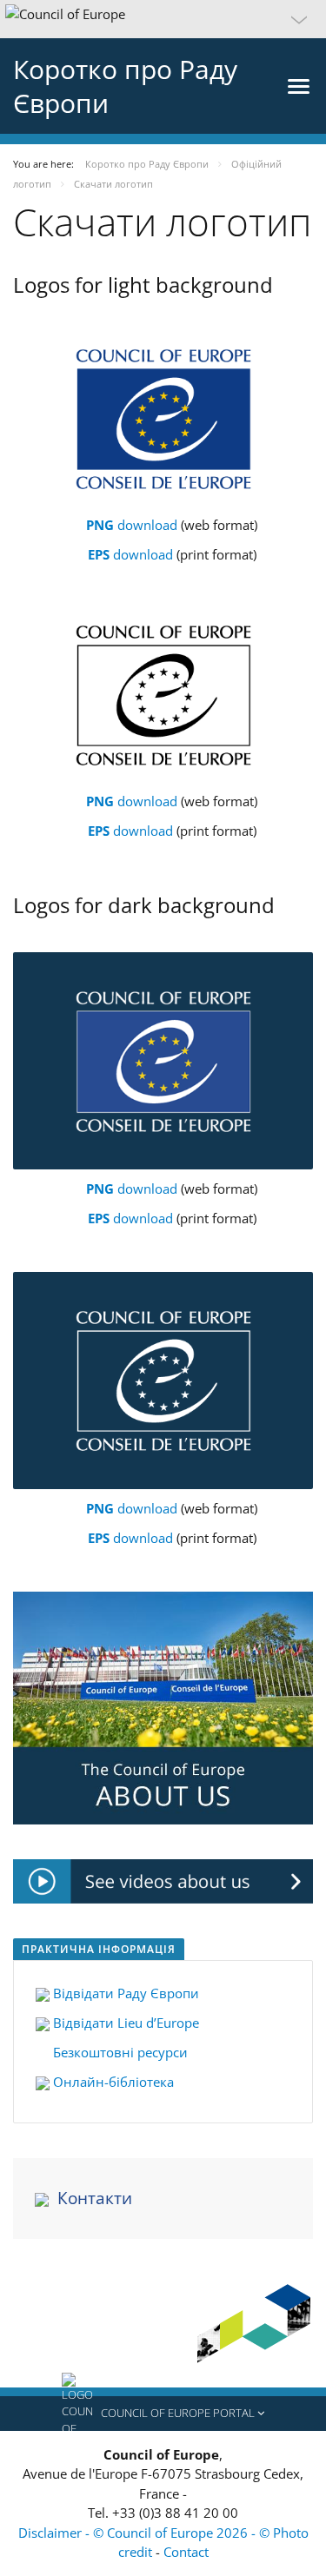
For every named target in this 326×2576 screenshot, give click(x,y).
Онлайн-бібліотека (112, 2082)
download (133, 525)
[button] (163, 19)
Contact (186, 2552)
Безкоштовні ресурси (119, 2052)
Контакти (95, 2198)
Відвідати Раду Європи (126, 1993)
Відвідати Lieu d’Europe (124, 2023)
